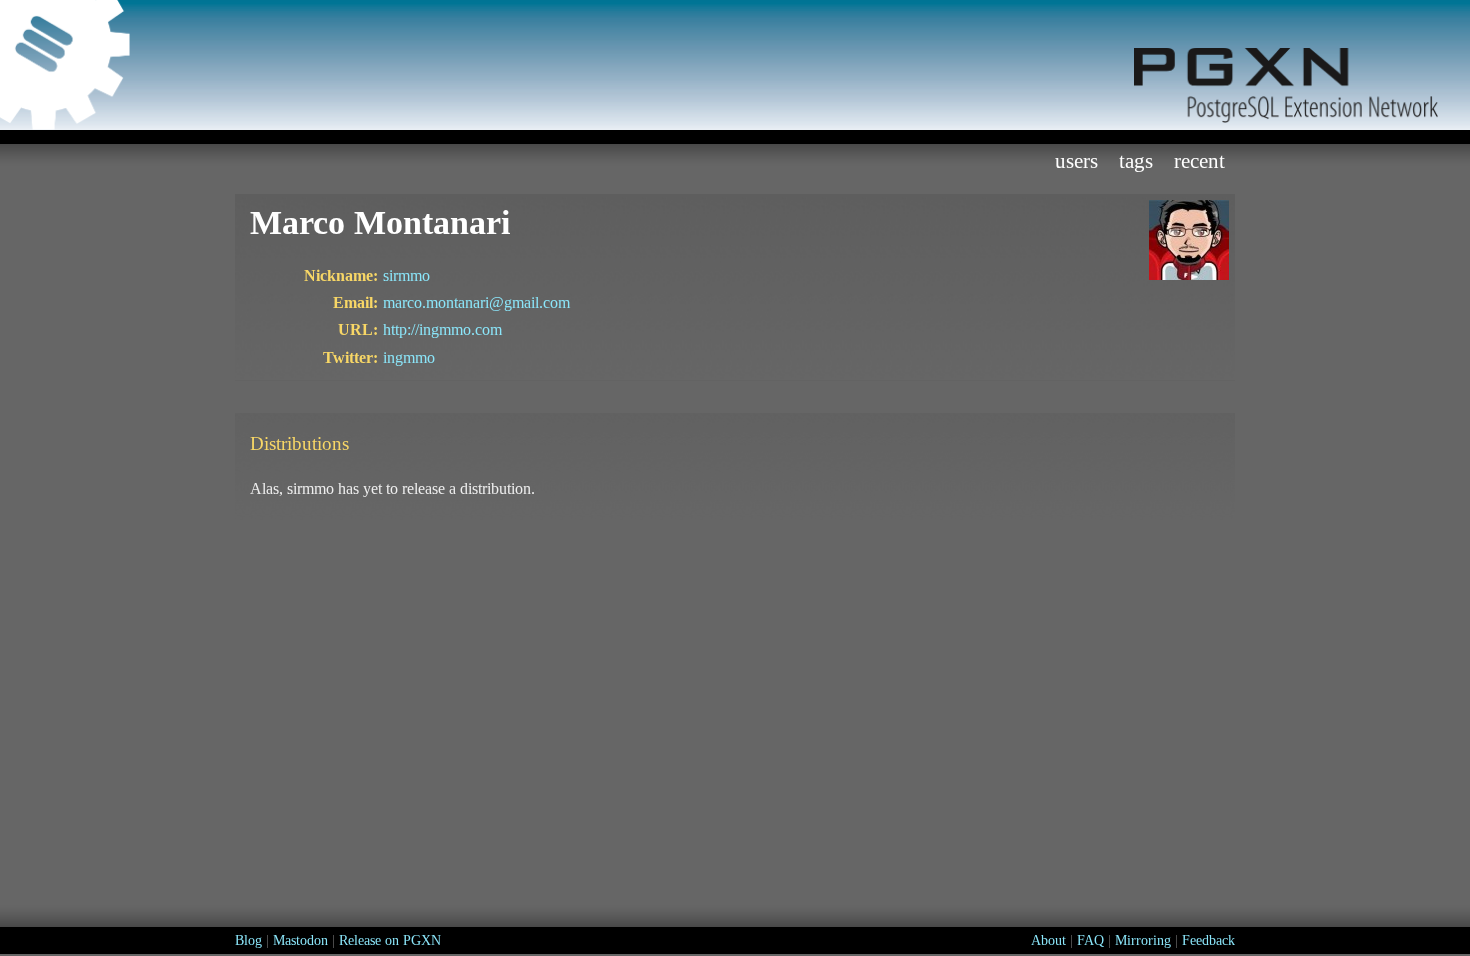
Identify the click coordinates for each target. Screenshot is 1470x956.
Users (1076, 160)
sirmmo (406, 275)
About (1048, 940)
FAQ (1090, 940)
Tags (1136, 160)
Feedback (1208, 940)
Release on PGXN (390, 940)
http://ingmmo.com (442, 329)
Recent (1199, 160)
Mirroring (1143, 940)
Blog (248, 940)
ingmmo (409, 357)
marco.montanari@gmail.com (476, 302)
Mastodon (300, 940)
